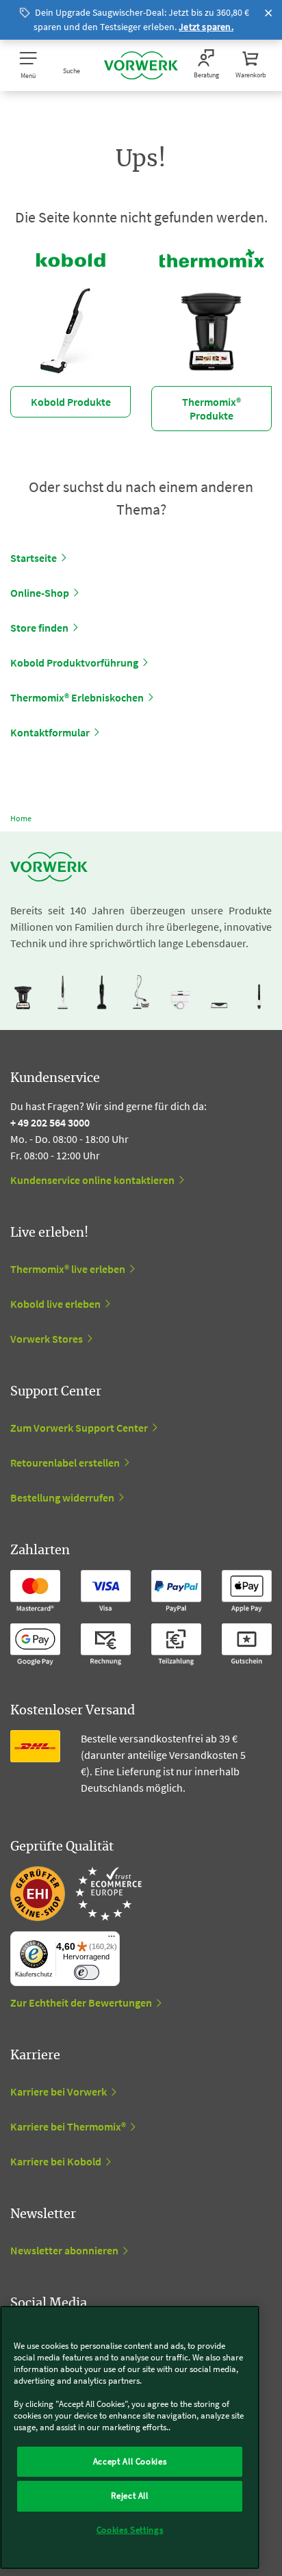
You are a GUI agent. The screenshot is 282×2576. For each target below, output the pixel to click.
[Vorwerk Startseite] (141, 65)
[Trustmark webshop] (76, 1894)
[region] (130, 2437)
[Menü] (112, 1940)
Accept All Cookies (130, 2461)
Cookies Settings (130, 2530)
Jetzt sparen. (206, 27)
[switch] (87, 1973)
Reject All (130, 2496)
